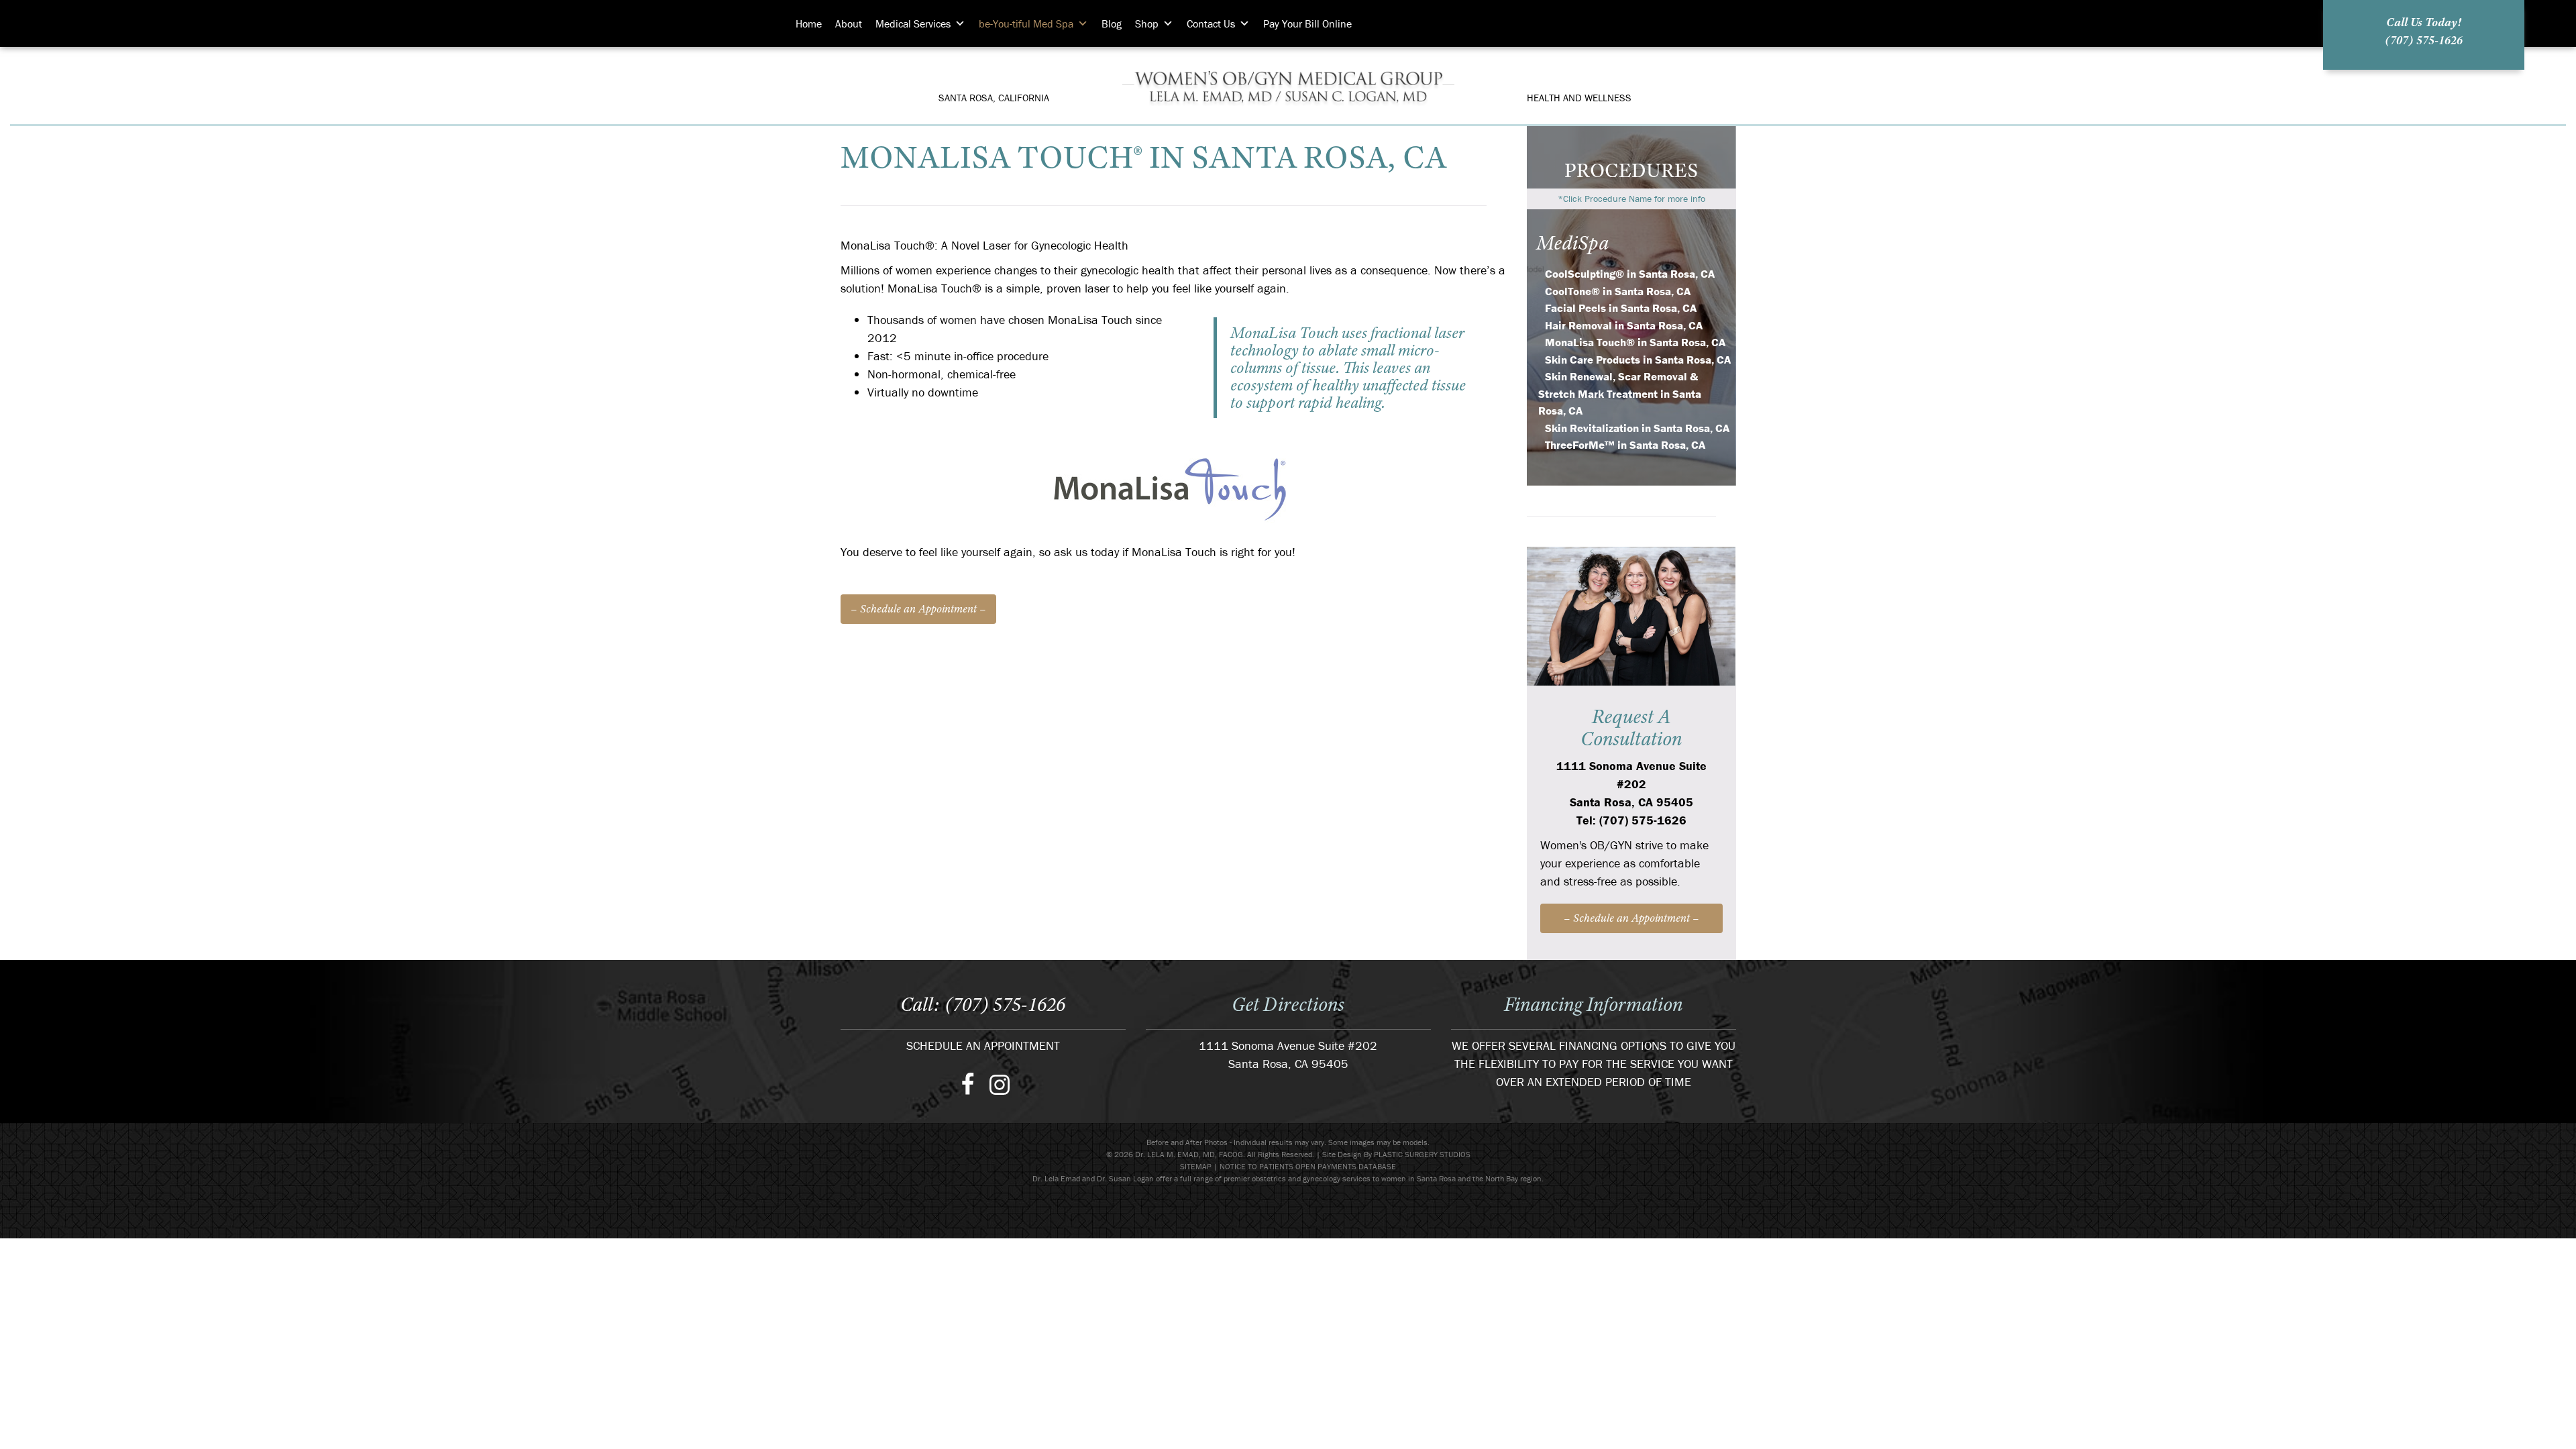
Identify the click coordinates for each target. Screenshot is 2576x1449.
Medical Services (913, 23)
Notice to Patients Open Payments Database (1308, 1166)
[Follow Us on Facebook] (968, 1083)
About (849, 23)
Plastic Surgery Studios (1422, 1154)
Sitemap (1196, 1166)
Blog (1112, 23)
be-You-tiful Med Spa (1026, 23)
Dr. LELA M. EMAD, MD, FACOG (1288, 86)
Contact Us (1211, 23)
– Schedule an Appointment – (918, 609)
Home (809, 23)
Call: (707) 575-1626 (983, 1004)
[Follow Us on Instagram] (1000, 1083)
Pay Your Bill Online (1307, 23)
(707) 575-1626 (2424, 40)
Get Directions (1288, 1004)
